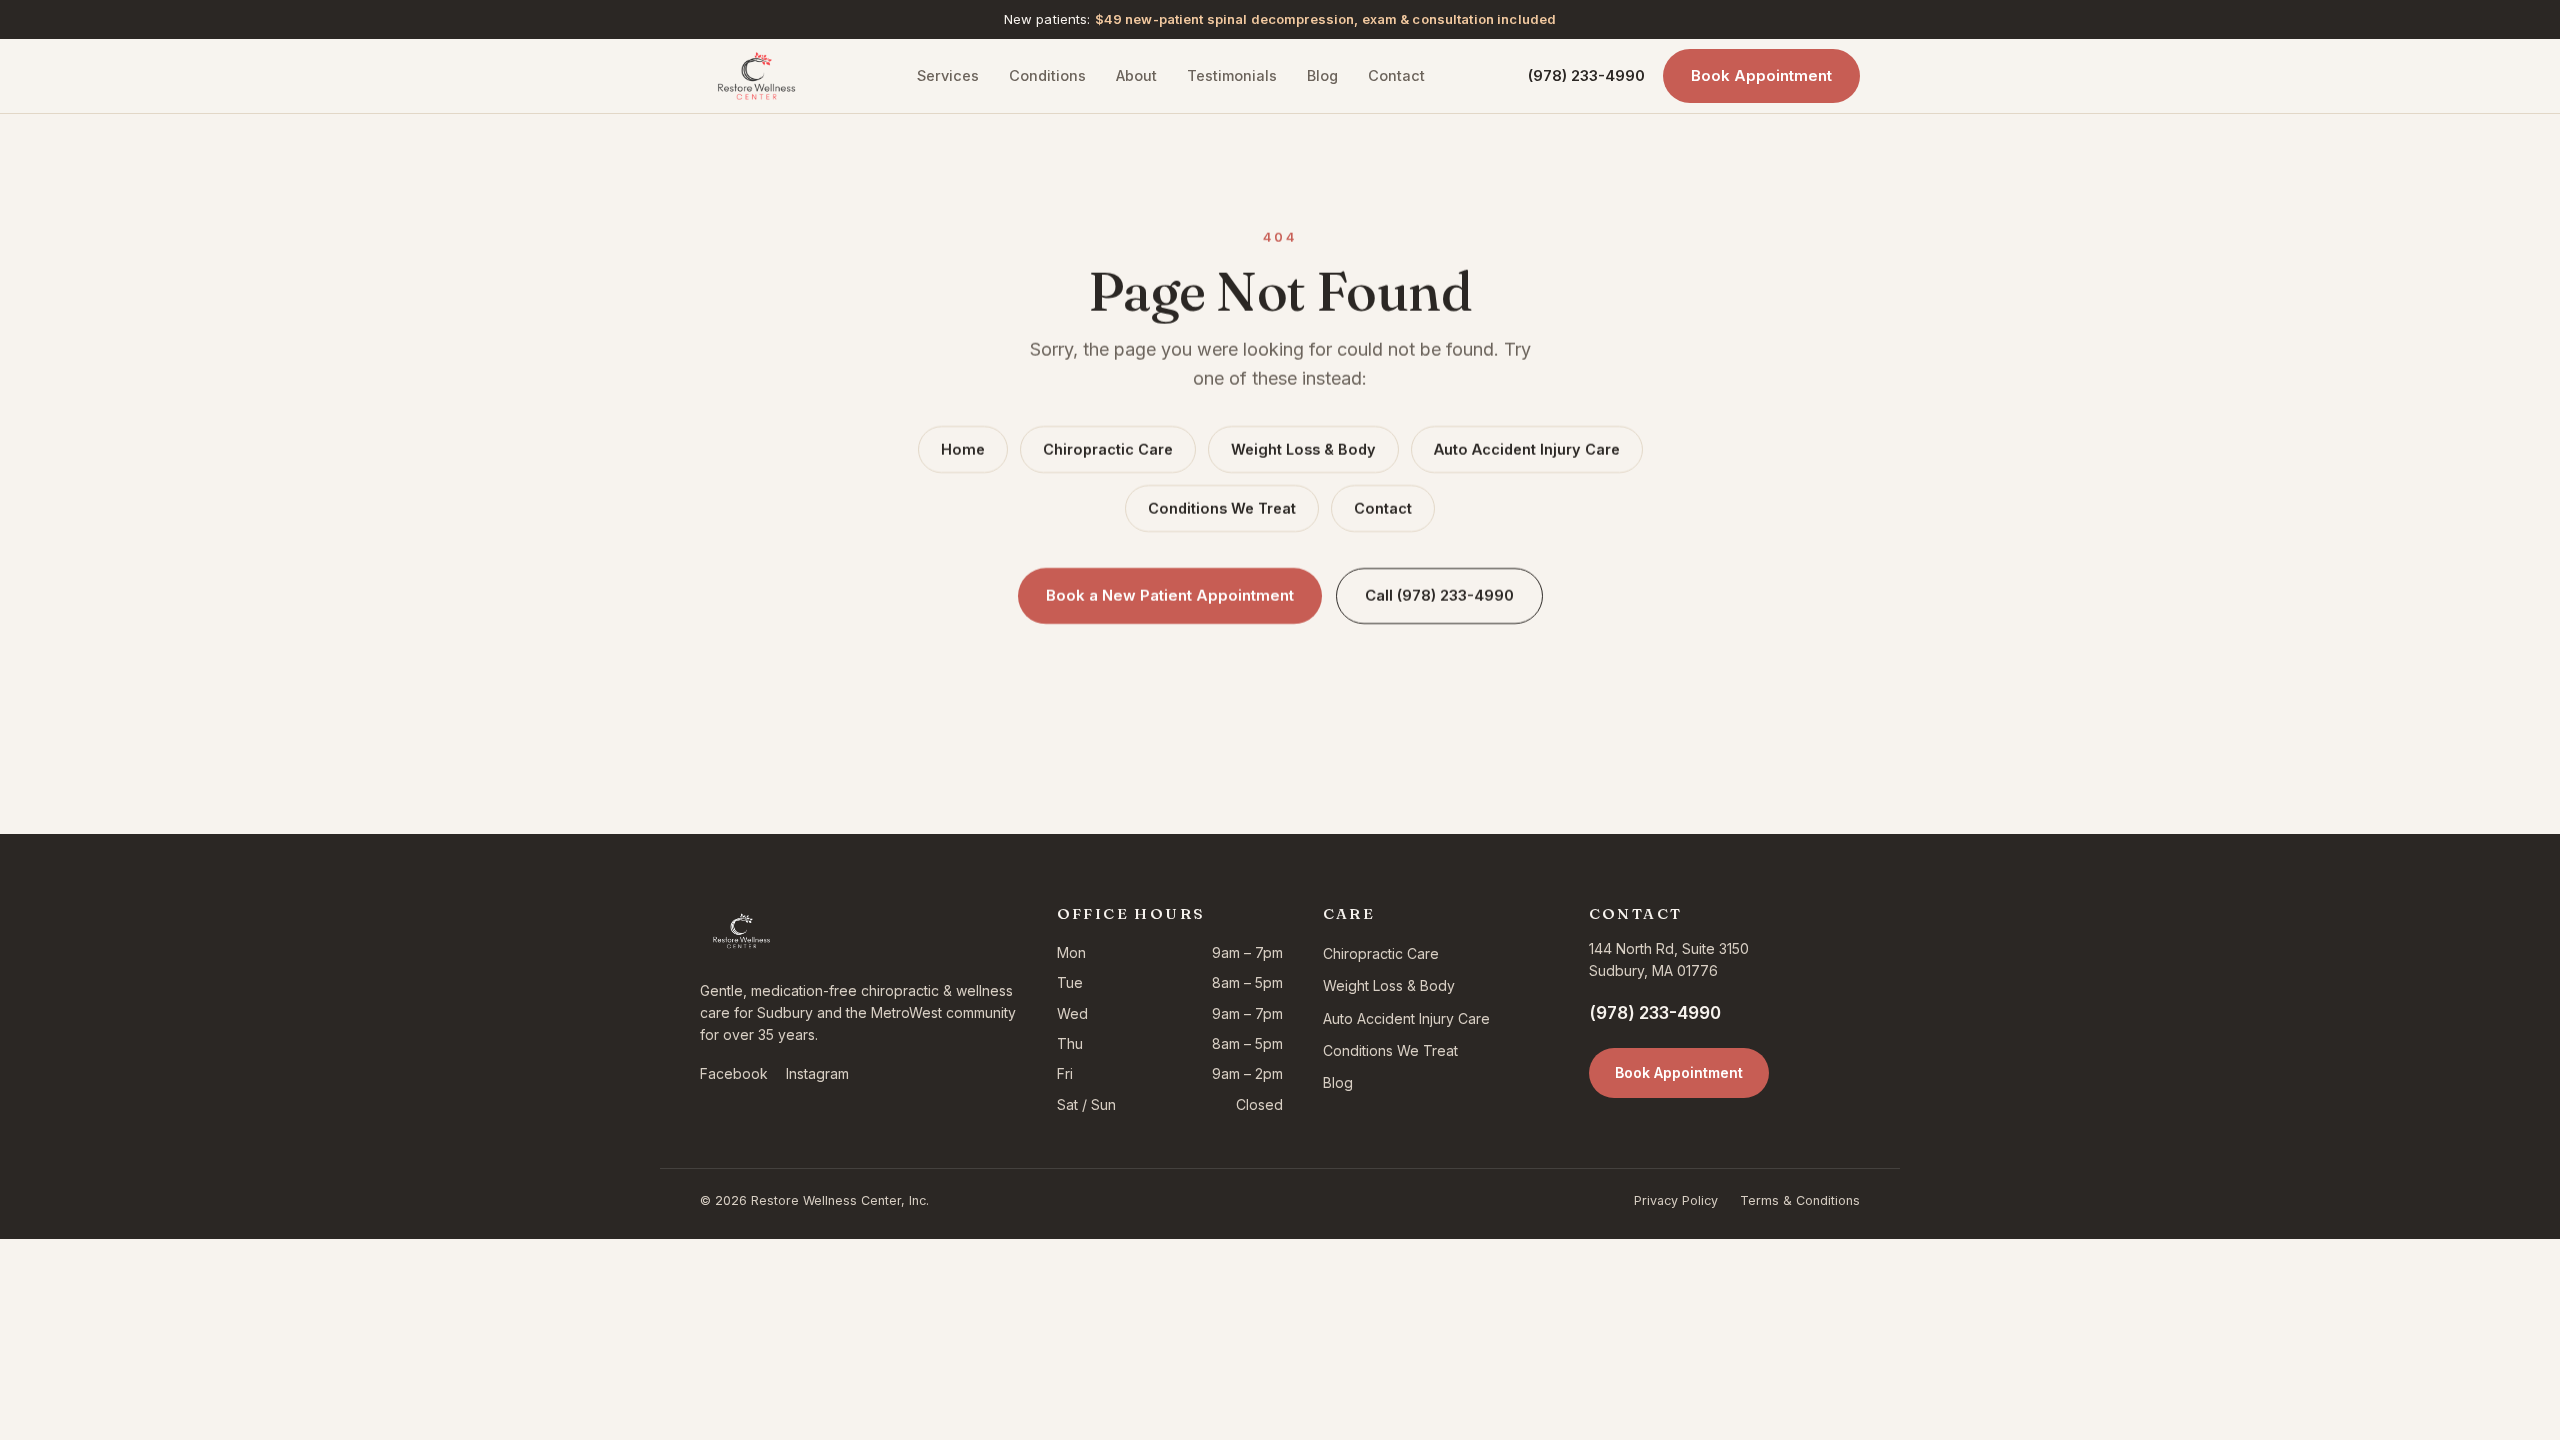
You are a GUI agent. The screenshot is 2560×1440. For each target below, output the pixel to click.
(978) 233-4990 (1586, 75)
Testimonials (1232, 75)
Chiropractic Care (1108, 449)
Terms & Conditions (1800, 1200)
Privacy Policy (1676, 1200)
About (1136, 75)
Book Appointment (1761, 75)
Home (963, 449)
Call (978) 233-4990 (1439, 595)
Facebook (734, 1073)
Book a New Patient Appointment (1170, 595)
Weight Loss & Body (1303, 449)
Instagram (817, 1073)
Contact (1396, 75)
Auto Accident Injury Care (1527, 449)
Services (948, 75)
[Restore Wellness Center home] (756, 76)
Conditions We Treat (1222, 508)
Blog (1322, 75)
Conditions (1047, 75)
